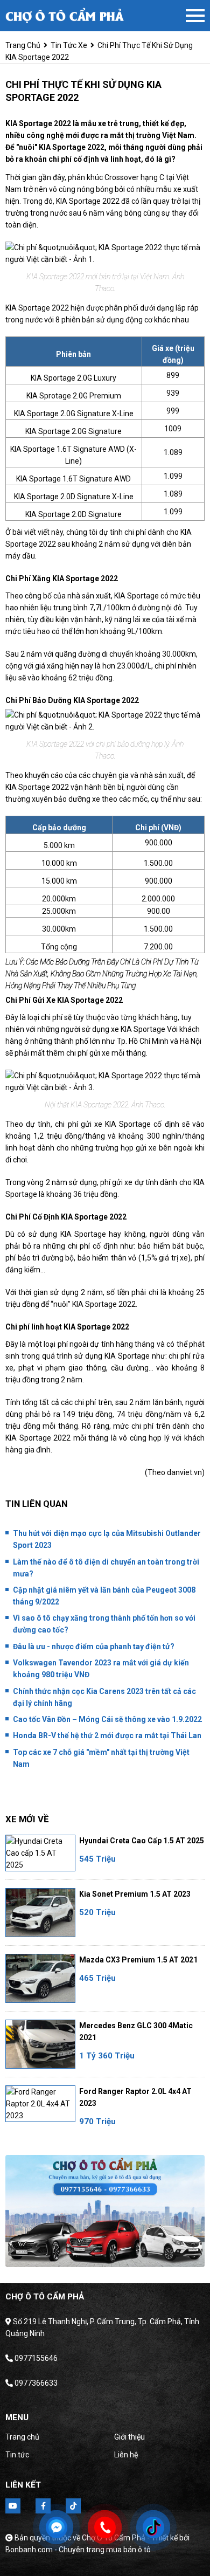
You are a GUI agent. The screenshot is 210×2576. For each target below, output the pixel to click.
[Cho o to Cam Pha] (65, 16)
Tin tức (17, 2455)
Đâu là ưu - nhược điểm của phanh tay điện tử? (94, 1647)
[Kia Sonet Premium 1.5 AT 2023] (40, 1913)
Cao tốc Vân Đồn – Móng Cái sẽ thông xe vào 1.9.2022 (107, 1719)
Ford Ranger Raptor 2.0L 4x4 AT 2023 (135, 2097)
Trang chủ (22, 2437)
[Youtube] (13, 2506)
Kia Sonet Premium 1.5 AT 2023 (135, 1894)
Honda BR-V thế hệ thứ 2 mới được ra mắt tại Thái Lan (107, 1735)
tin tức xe (69, 45)
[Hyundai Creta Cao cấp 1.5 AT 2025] (40, 1853)
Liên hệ (126, 2455)
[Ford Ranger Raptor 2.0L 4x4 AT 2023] (40, 2104)
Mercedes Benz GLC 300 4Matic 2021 (136, 2031)
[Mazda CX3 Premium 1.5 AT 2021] (40, 1978)
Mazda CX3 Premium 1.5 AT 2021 (138, 1960)
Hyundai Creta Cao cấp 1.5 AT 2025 (142, 1841)
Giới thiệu (129, 2437)
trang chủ (23, 45)
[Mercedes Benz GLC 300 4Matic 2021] (40, 2044)
